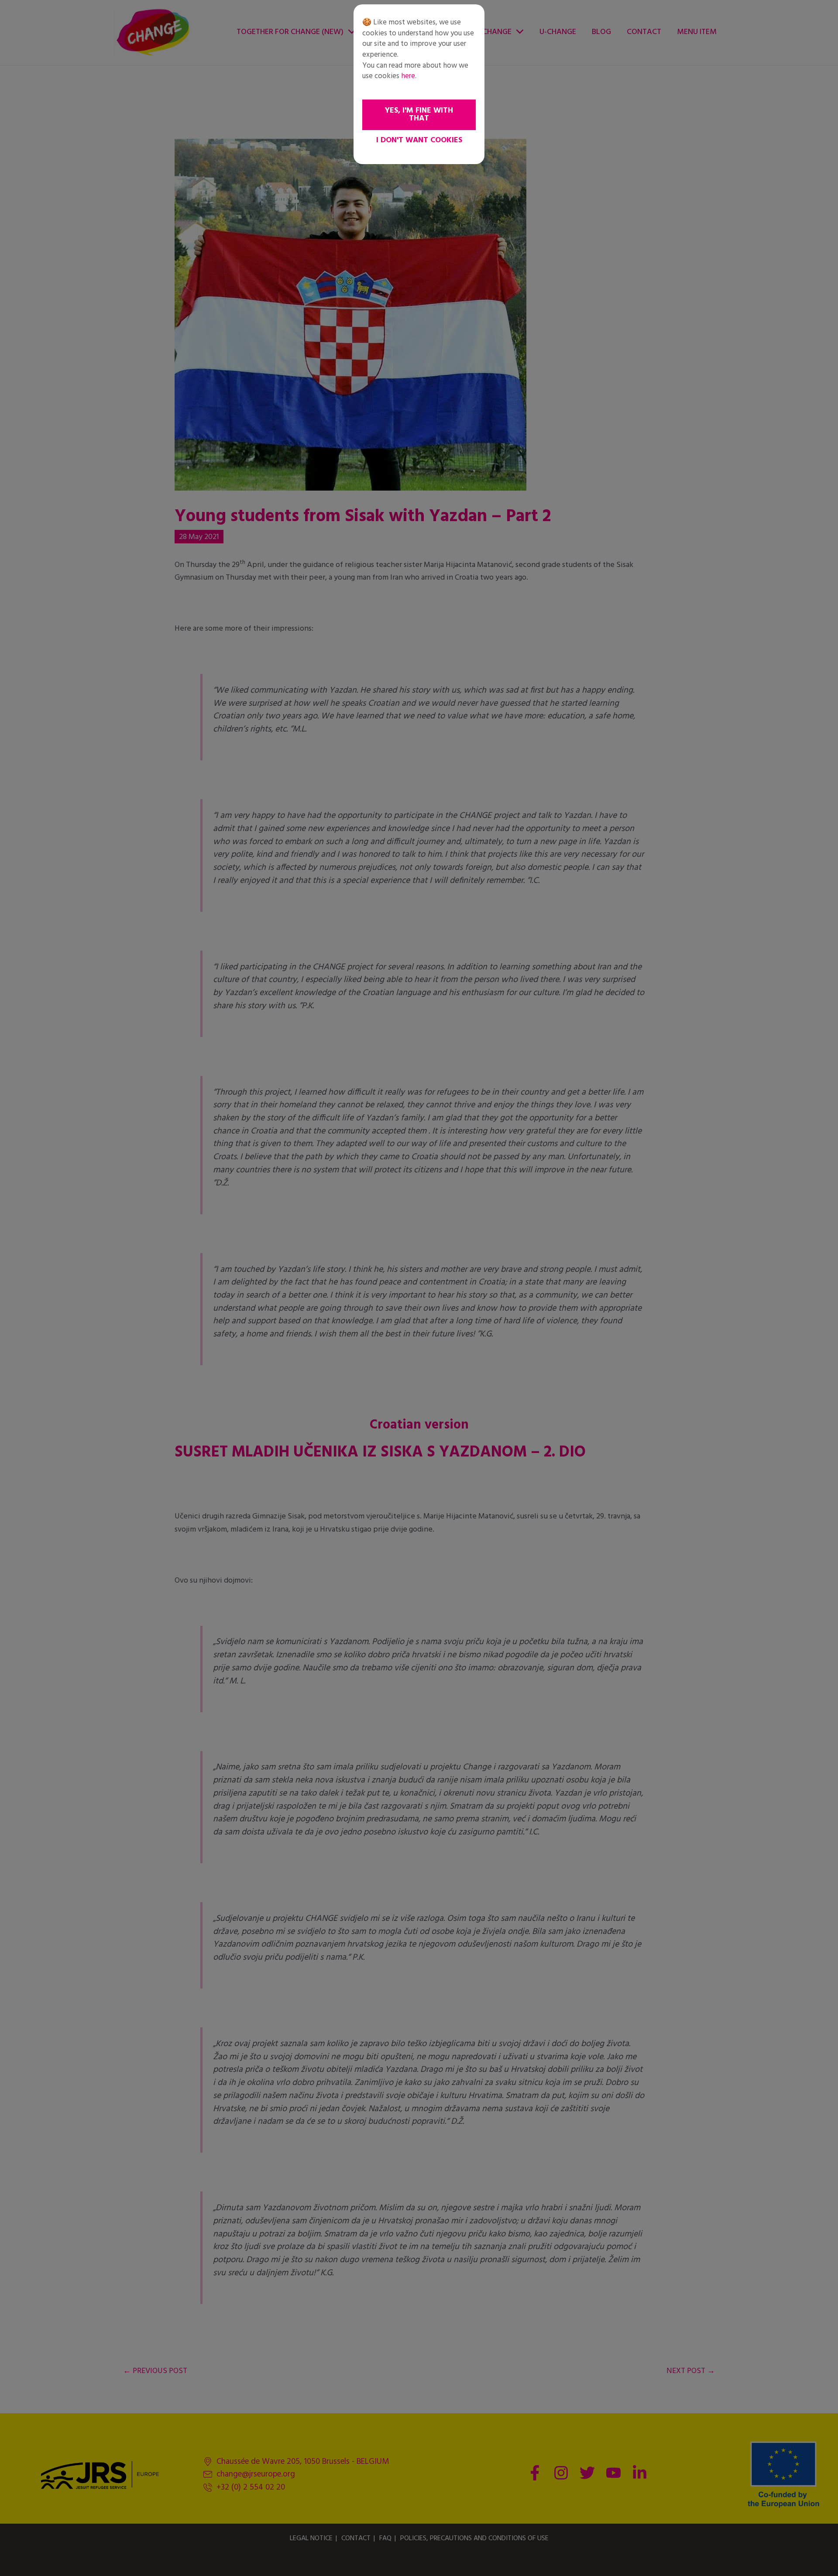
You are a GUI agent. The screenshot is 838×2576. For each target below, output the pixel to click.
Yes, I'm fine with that (419, 115)
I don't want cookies (419, 140)
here (408, 76)
